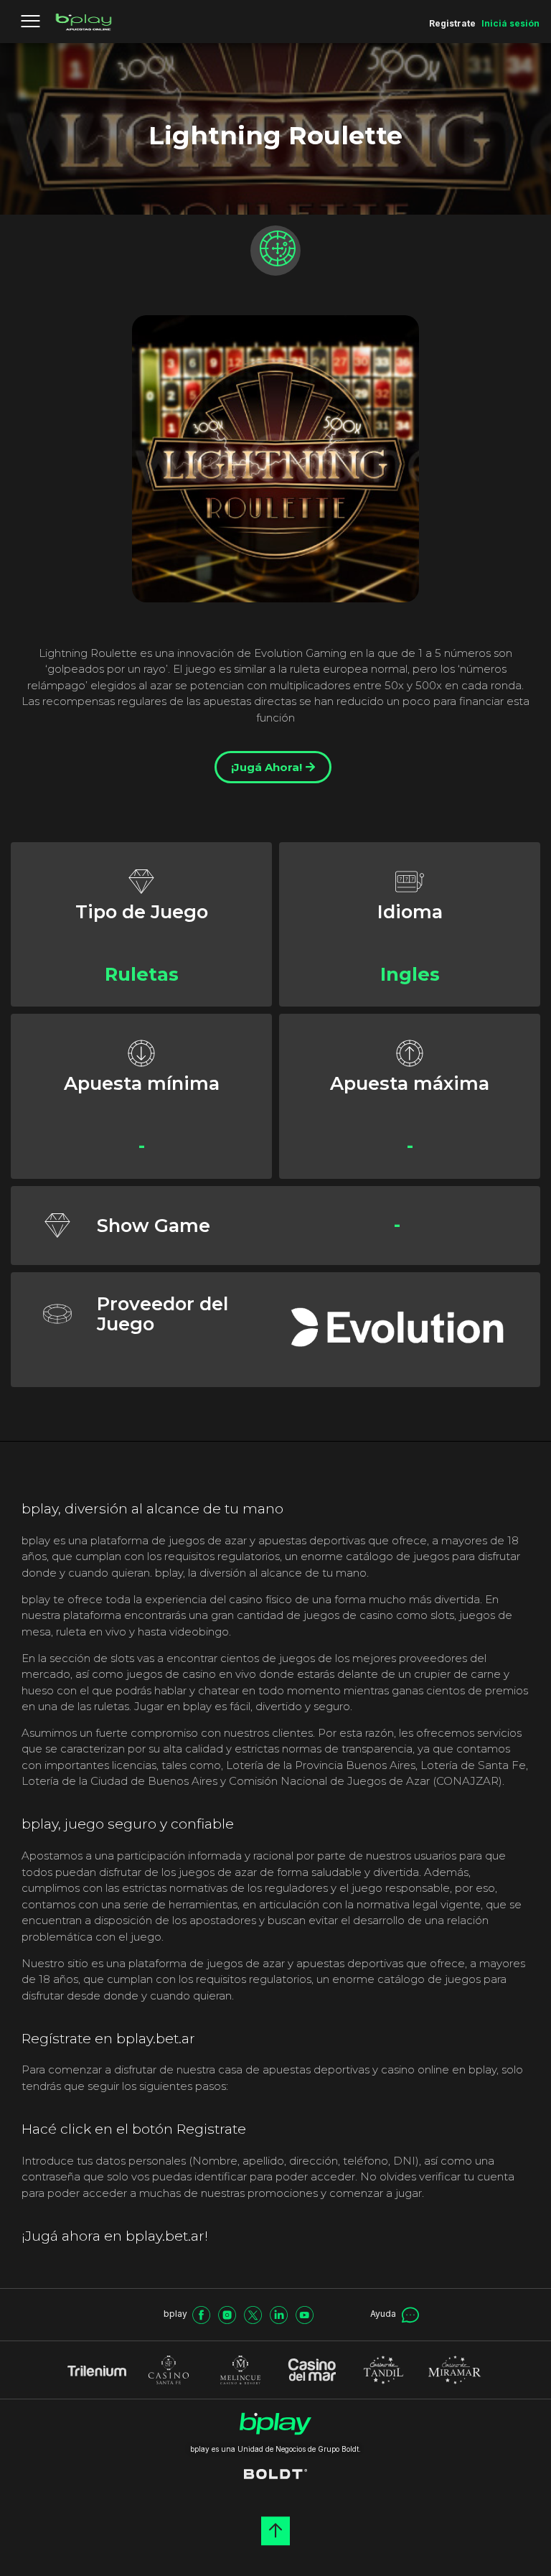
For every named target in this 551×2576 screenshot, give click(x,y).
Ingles (410, 974)
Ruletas (142, 974)
